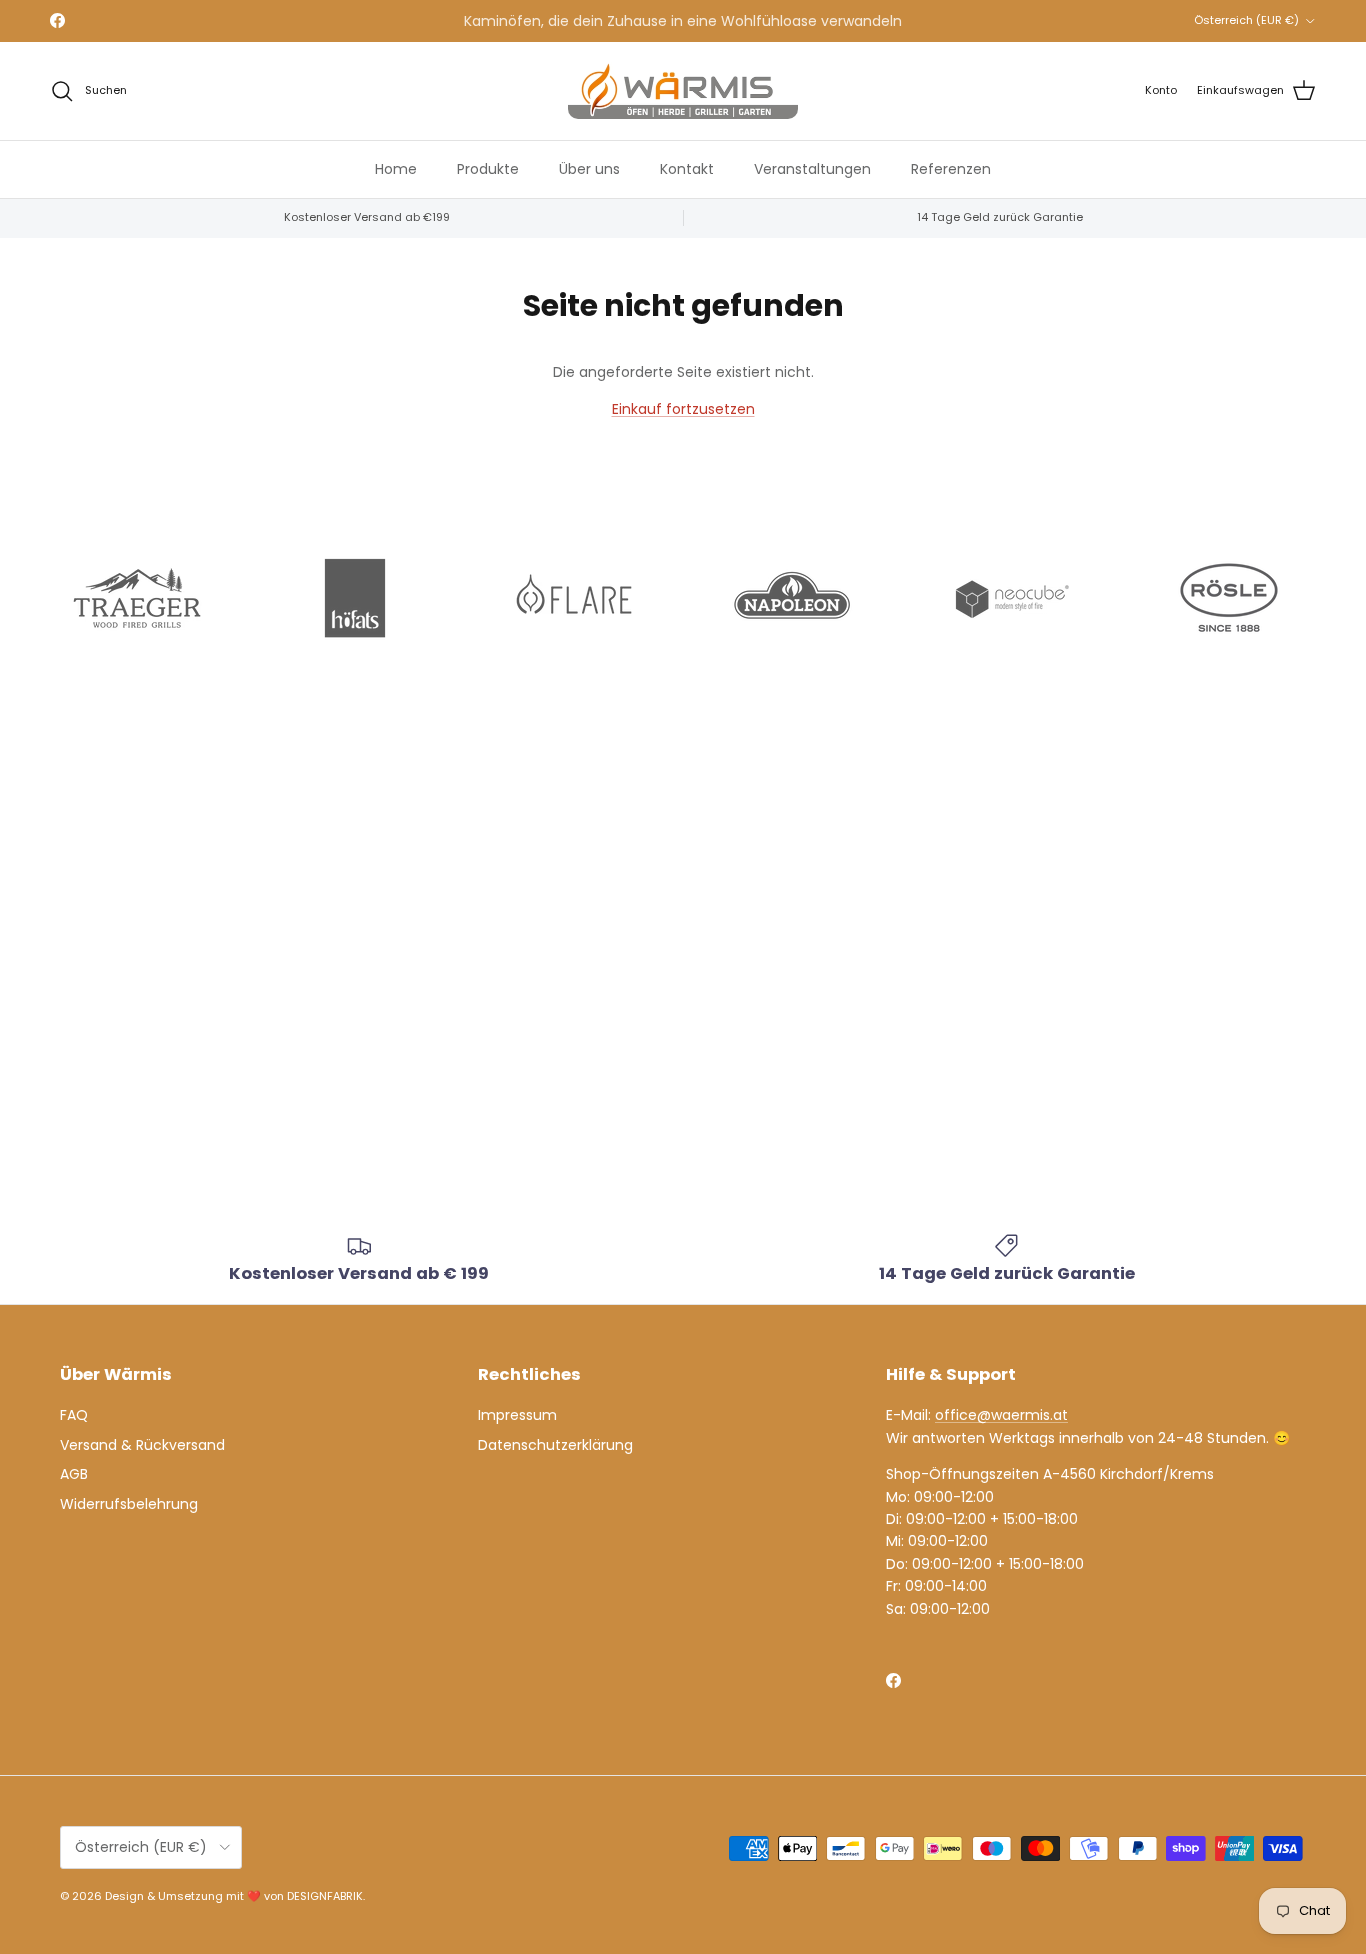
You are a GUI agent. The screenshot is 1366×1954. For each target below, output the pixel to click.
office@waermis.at (1001, 1415)
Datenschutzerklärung (555, 1445)
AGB (74, 1474)
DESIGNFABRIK (325, 1896)
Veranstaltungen (812, 168)
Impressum (517, 1415)
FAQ (74, 1415)
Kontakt (687, 168)
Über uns (589, 168)
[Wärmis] (683, 91)
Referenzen (951, 168)
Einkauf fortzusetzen (683, 409)
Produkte (488, 168)
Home (396, 168)
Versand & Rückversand (142, 1445)
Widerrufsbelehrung (129, 1504)
